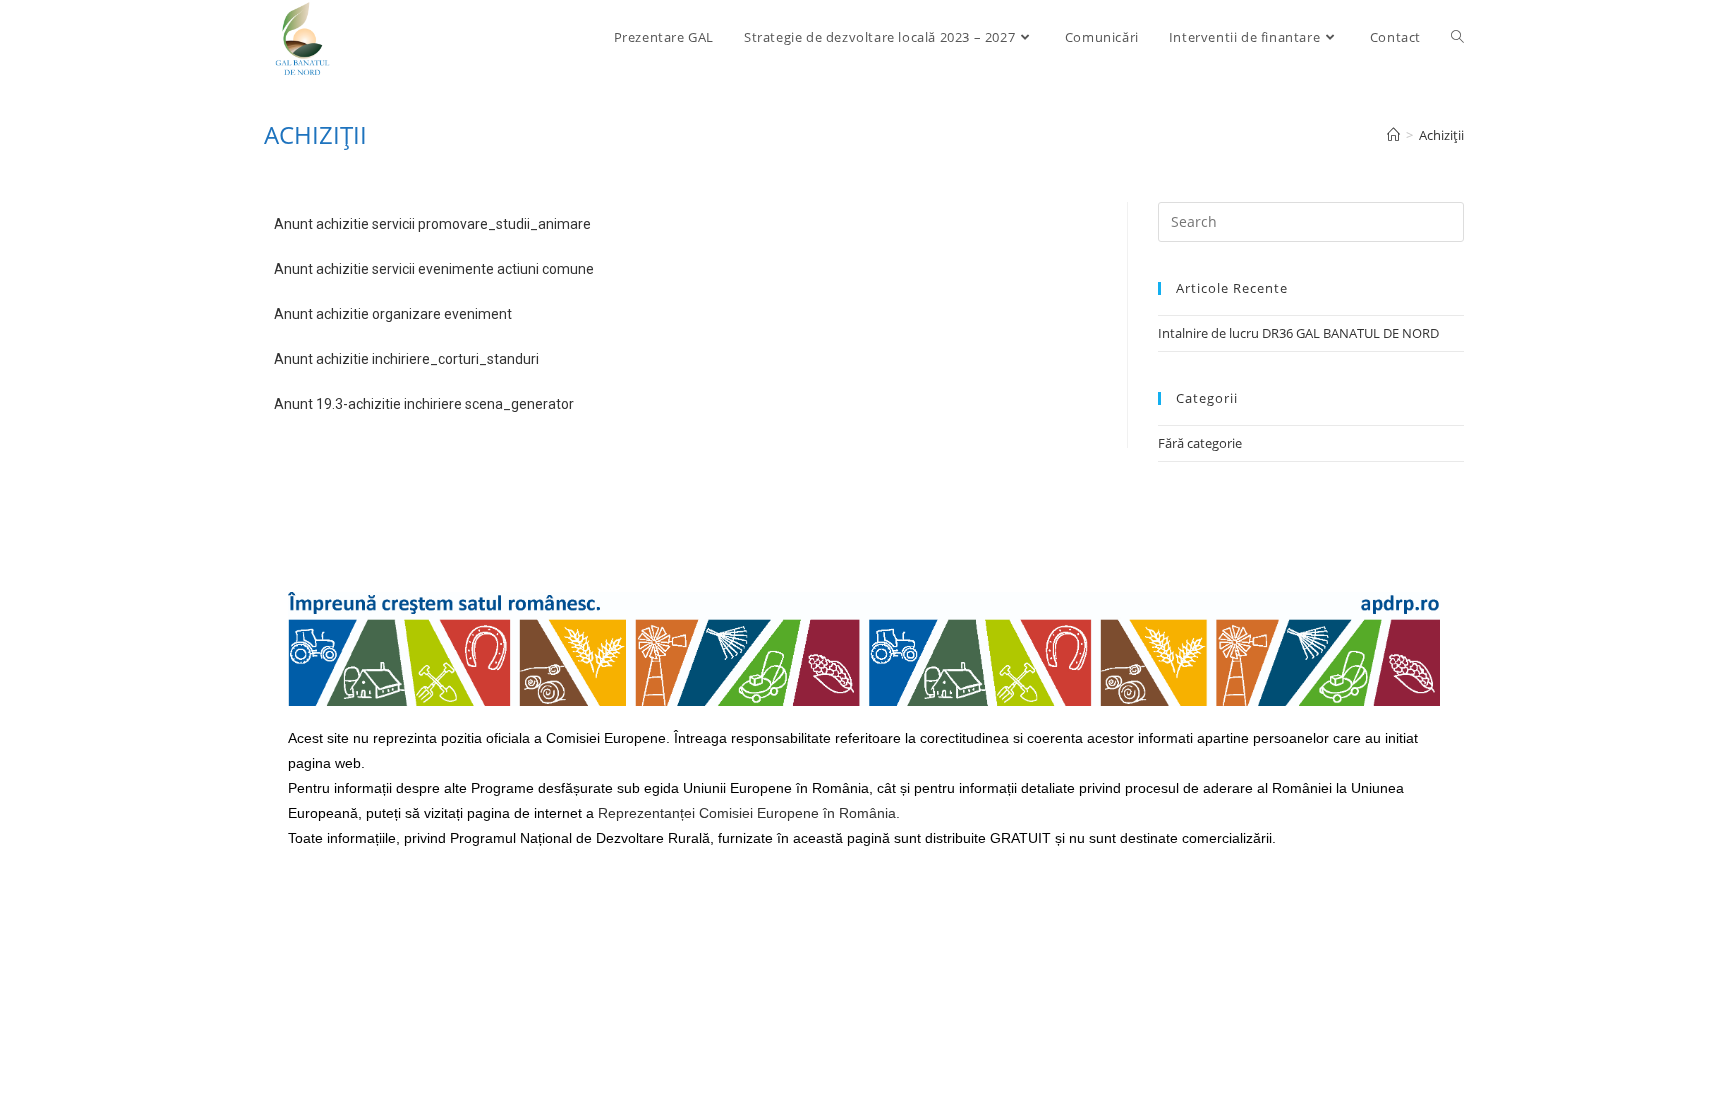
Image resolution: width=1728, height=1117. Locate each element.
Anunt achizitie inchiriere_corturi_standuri (406, 359)
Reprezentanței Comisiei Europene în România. (749, 813)
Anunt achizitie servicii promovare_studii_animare (432, 224)
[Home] (1393, 135)
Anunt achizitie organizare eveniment (393, 314)
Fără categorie (1200, 443)
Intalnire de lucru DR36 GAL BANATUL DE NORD (1298, 333)
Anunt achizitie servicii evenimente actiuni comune (434, 269)
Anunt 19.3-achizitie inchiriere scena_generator (424, 404)
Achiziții (1441, 135)
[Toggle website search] (1457, 37)
